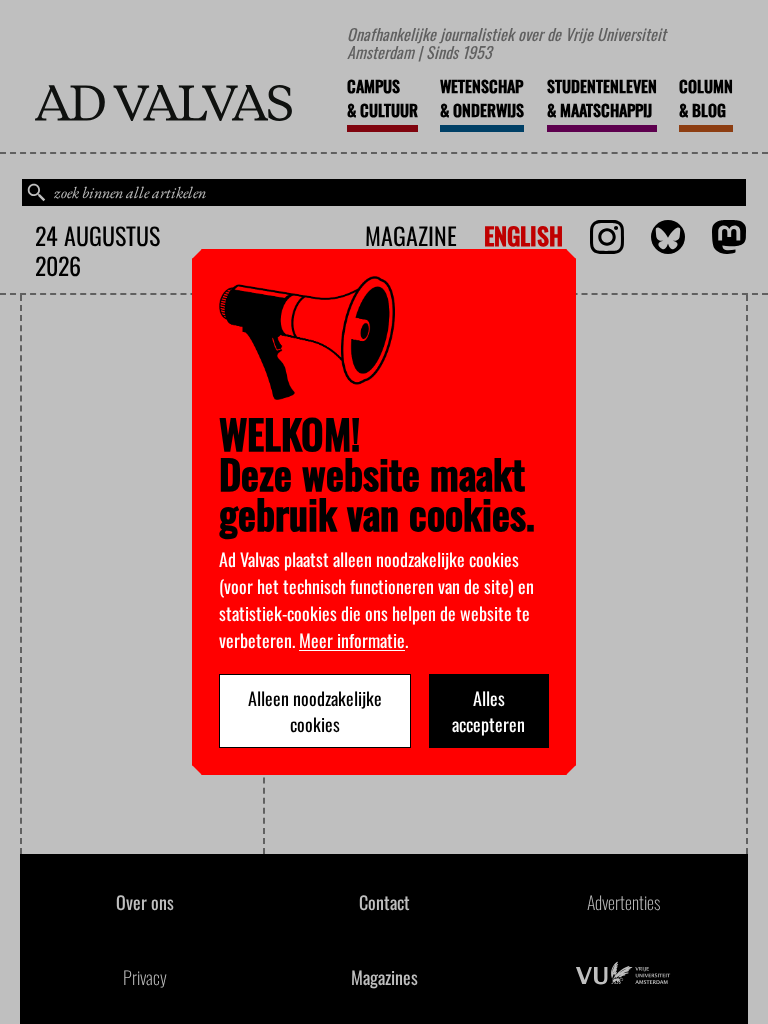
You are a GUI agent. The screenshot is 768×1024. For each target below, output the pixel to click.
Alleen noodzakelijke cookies (315, 711)
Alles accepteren (488, 711)
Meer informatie (352, 640)
